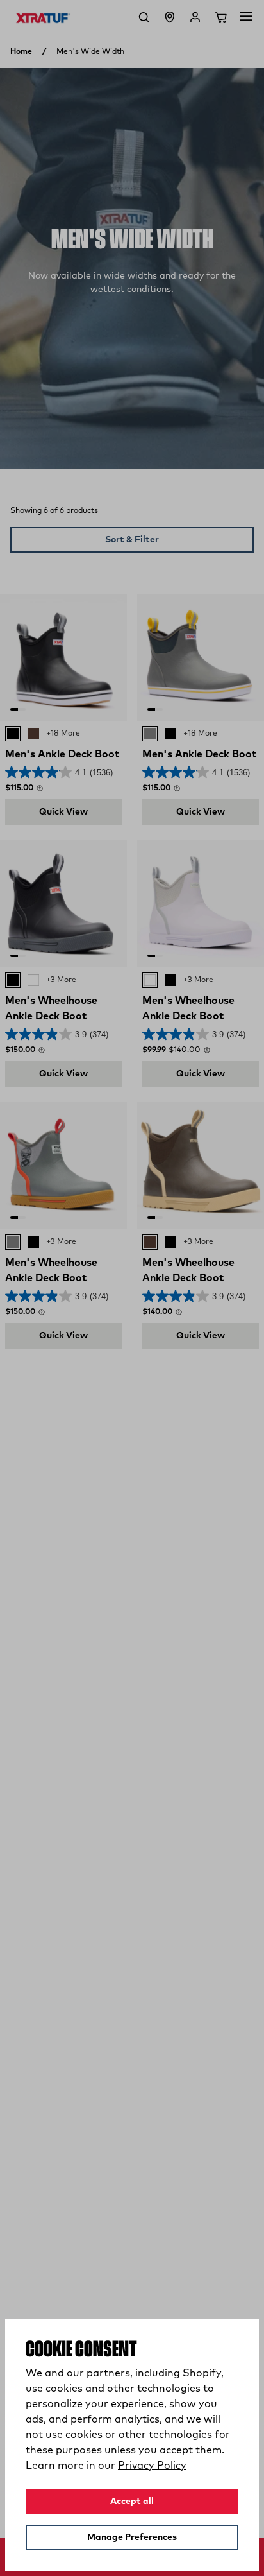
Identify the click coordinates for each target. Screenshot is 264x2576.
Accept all (132, 2502)
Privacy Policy (152, 2466)
